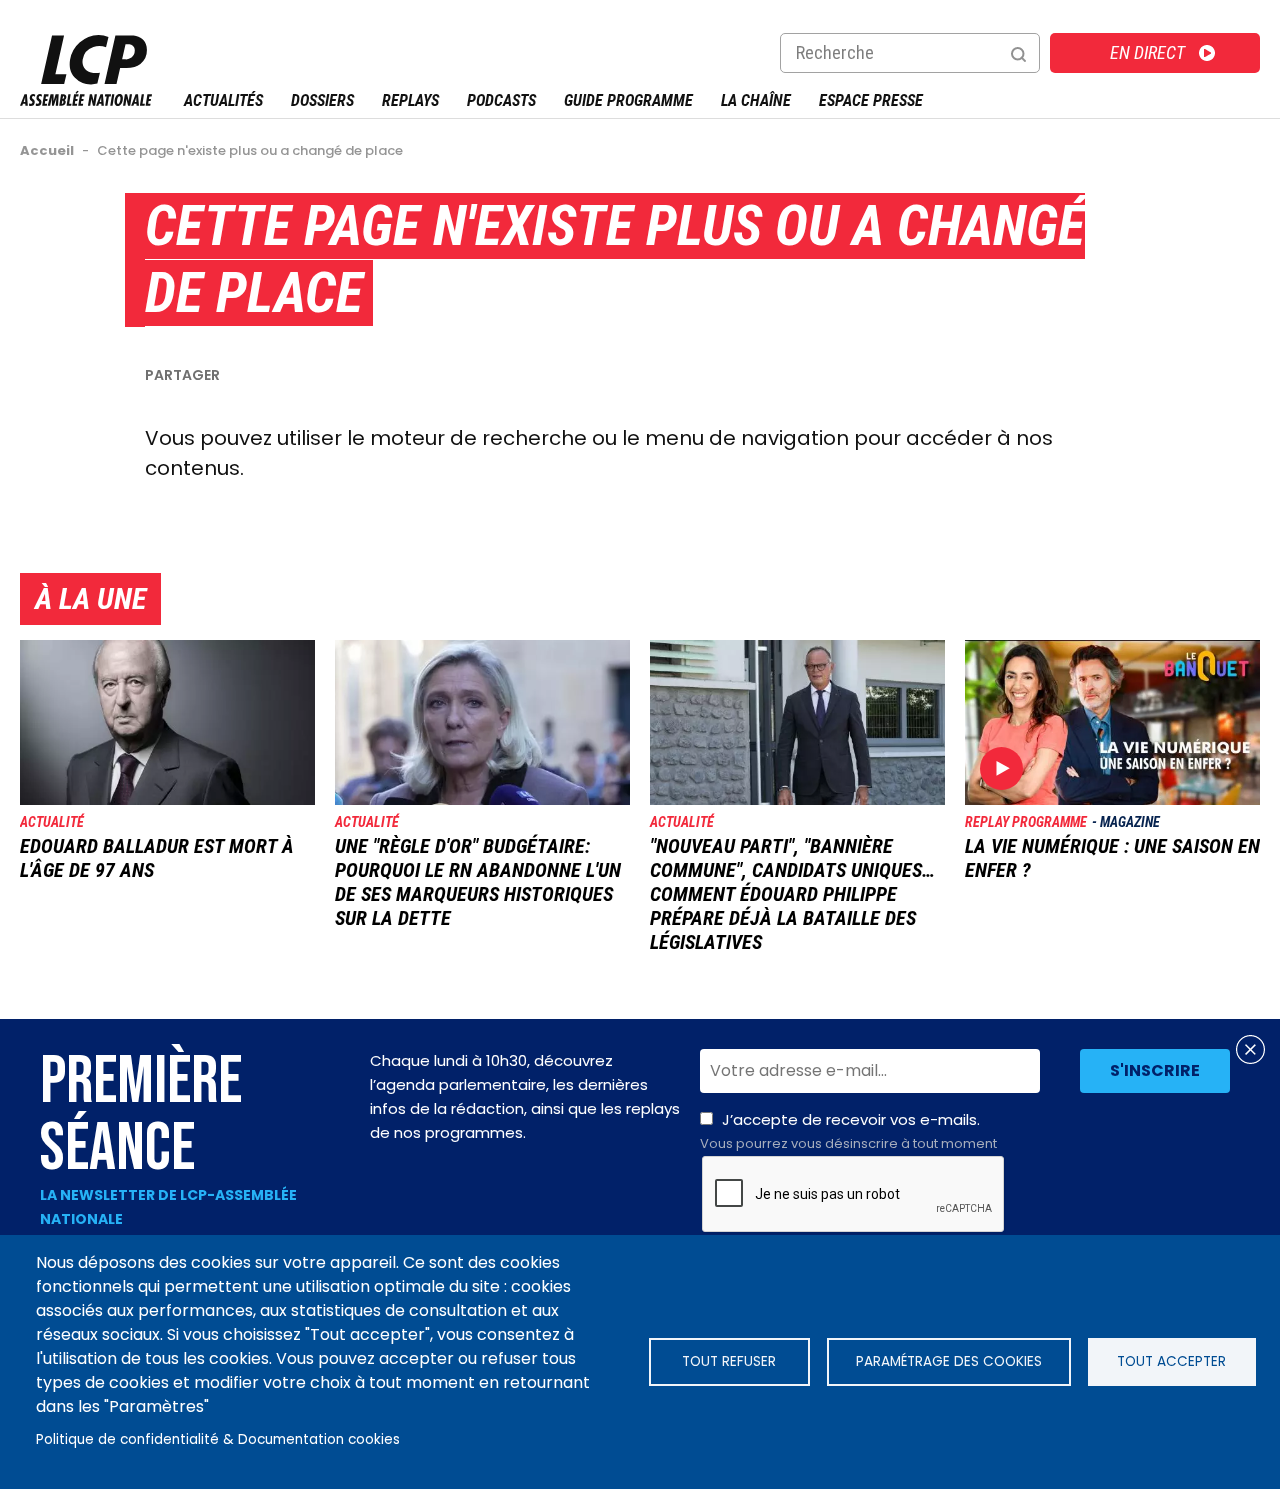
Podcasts (501, 100)
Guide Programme (628, 100)
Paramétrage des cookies (949, 1361)
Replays (410, 100)
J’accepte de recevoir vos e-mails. (848, 1131)
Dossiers (322, 100)
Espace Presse (871, 100)
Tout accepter (1171, 1361)
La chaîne (756, 100)
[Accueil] (86, 100)
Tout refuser (729, 1361)
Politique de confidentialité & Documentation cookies (218, 1439)
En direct (1147, 52)
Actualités (223, 100)
